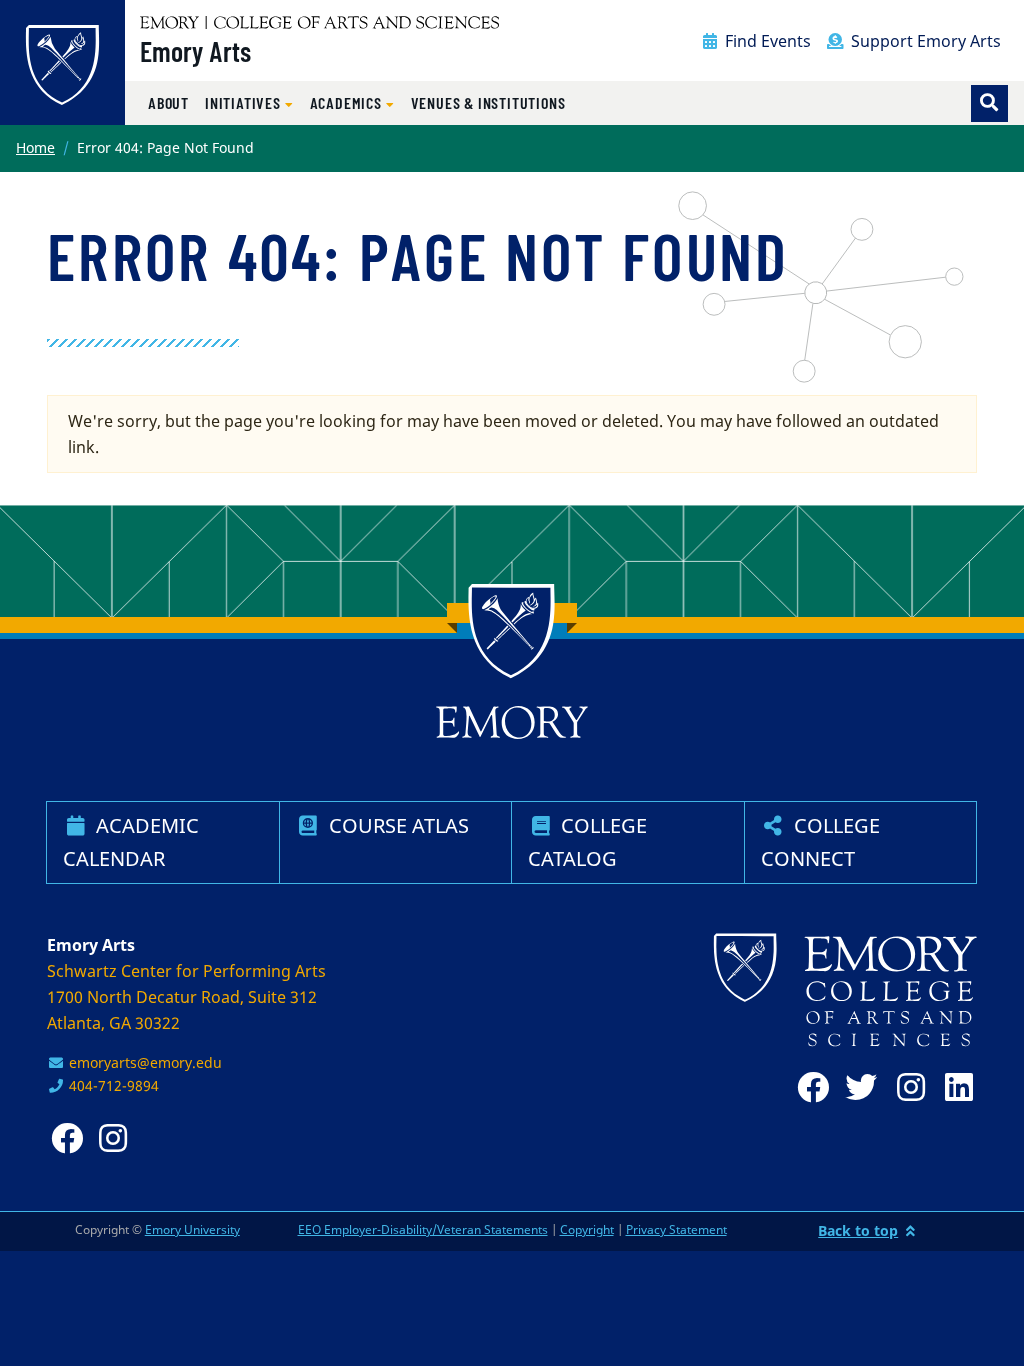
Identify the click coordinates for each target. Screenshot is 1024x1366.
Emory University (192, 1229)
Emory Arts (195, 51)
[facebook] (809, 1087)
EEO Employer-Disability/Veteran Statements (423, 1229)
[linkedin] (953, 1087)
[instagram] (905, 1087)
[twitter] (857, 1087)
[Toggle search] (989, 103)
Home (35, 147)
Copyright (587, 1229)
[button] (249, 103)
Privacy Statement (676, 1229)
